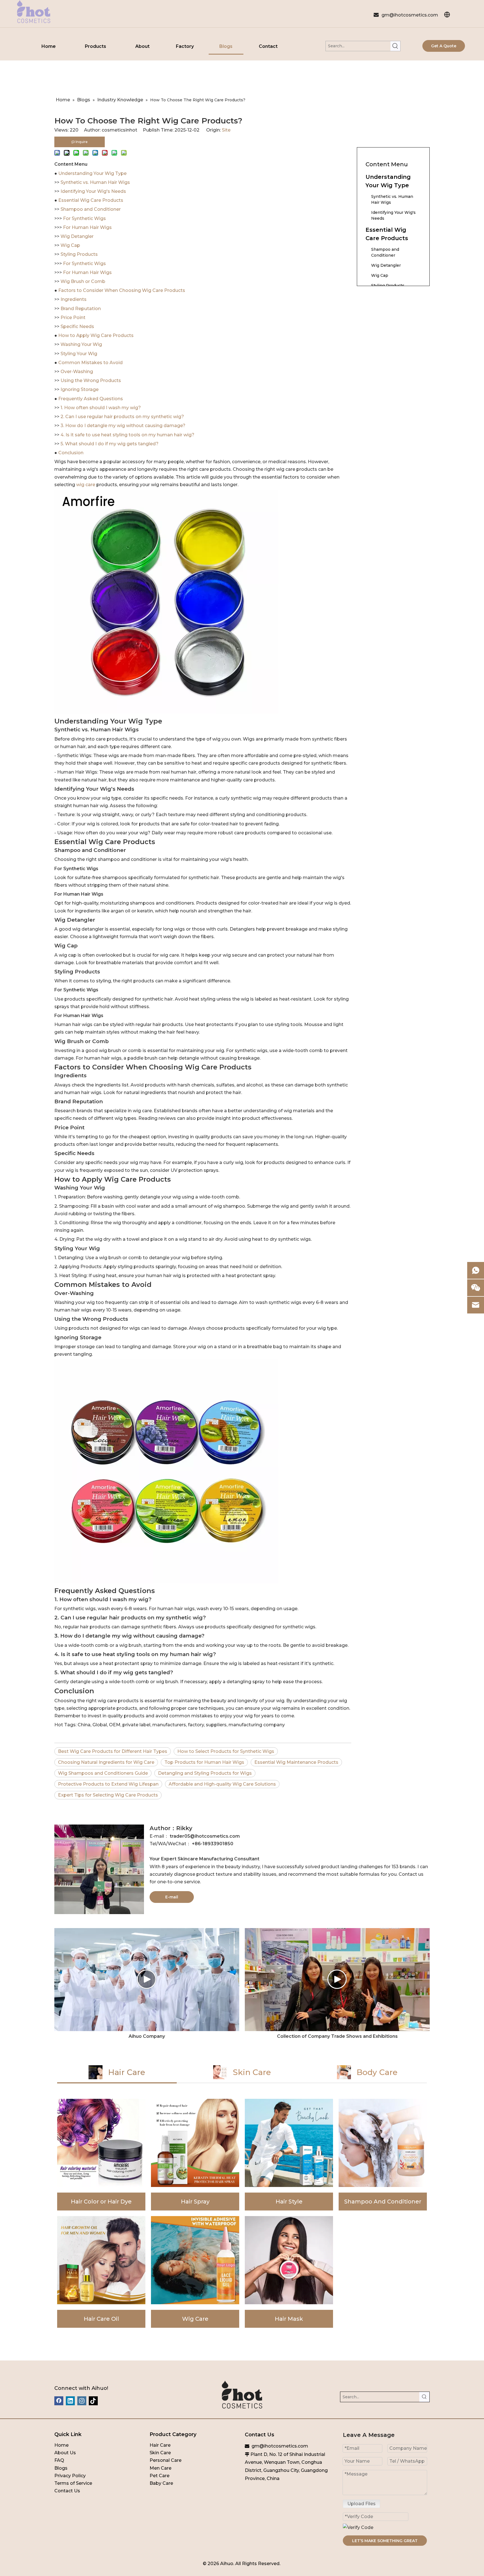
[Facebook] (59, 2401)
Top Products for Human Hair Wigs (204, 1762)
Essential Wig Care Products (91, 200)
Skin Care (160, 2453)
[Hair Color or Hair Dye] (101, 2155)
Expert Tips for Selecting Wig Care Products (108, 1795)
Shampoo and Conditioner (91, 209)
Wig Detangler (77, 236)
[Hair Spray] (195, 2155)
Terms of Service (73, 2483)
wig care (85, 485)
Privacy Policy (70, 2476)
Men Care (160, 2468)
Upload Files (361, 2504)
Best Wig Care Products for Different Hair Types (113, 1751)
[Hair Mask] (289, 2272)
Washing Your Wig (81, 344)
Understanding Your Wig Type (92, 173)
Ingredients (74, 299)
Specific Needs (77, 326)
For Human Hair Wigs (87, 227)
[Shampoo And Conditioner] (383, 2155)
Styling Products (79, 254)
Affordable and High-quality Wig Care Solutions (222, 1784)
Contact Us (67, 2491)
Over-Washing (77, 372)
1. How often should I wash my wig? (101, 408)
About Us (65, 2453)
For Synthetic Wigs (84, 218)
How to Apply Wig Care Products (96, 335)
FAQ (59, 2460)
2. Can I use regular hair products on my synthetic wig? (122, 417)
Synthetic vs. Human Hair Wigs (95, 182)
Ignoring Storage (80, 389)
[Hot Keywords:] (395, 46)
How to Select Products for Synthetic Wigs (226, 1751)
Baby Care (161, 2483)
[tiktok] (93, 2401)
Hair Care (160, 2445)
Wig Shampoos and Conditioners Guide (103, 1773)
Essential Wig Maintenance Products (296, 1762)
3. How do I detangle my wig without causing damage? (123, 426)
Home (61, 2445)
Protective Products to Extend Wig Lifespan (108, 1784)
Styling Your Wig (79, 354)
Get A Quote (444, 46)
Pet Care (160, 2476)
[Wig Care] (195, 2272)
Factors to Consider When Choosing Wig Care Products (122, 290)
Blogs (61, 2468)
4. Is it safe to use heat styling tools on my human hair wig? (127, 435)
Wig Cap (70, 245)
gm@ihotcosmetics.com (410, 15)
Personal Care (166, 2460)
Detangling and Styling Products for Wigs (205, 1773)
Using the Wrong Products (91, 380)
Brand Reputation (81, 309)
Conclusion (71, 453)
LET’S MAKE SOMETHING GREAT (385, 2541)
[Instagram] (82, 2401)
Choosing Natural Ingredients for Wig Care (106, 1762)
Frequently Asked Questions (91, 399)
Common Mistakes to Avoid (90, 363)
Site (226, 130)
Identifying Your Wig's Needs (93, 191)
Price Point (73, 318)
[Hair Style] (289, 2155)
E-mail (172, 1897)
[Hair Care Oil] (101, 2272)
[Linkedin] (70, 2401)
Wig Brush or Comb (83, 281)
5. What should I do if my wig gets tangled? (110, 444)
